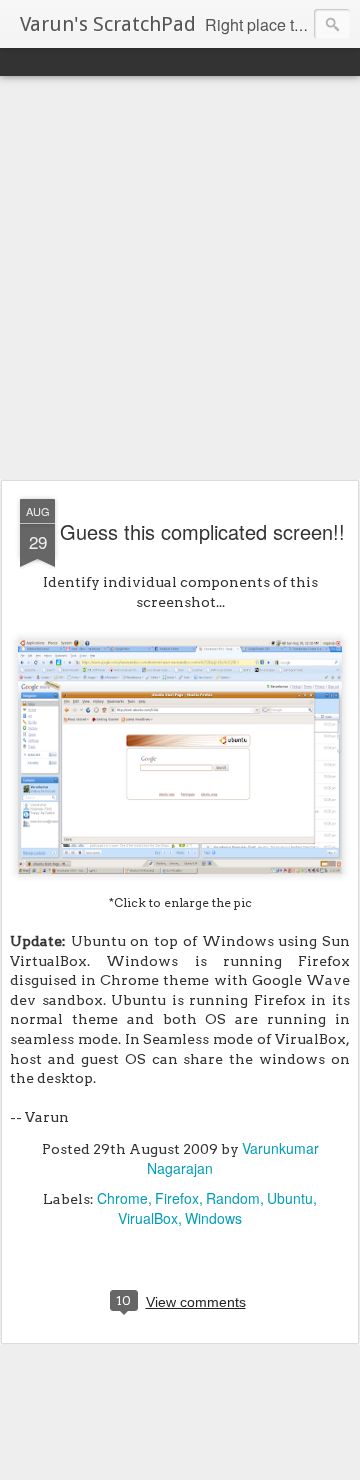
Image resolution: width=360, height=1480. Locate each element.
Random (233, 1198)
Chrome (122, 1198)
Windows (213, 1218)
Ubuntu (290, 1198)
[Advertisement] (180, 279)
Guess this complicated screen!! (202, 531)
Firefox (177, 1198)
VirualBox (148, 1218)
